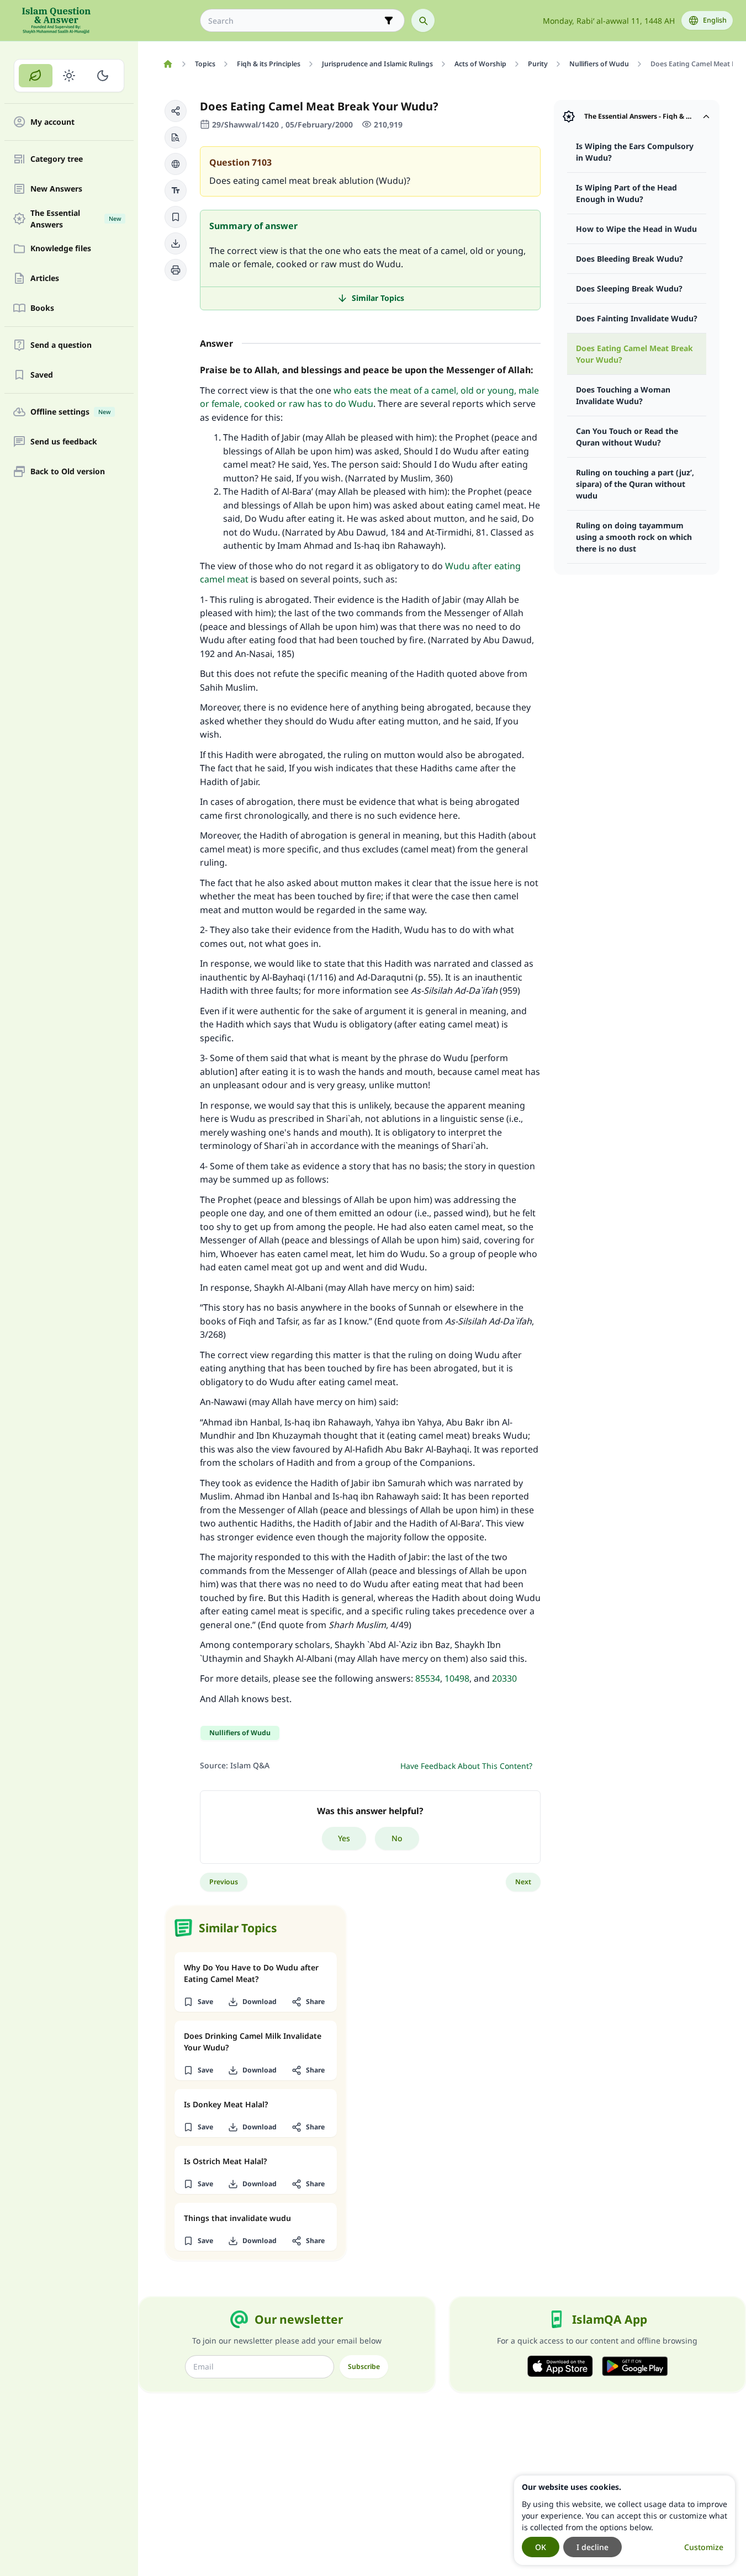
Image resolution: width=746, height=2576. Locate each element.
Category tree (57, 159)
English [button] (715, 20)
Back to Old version (68, 472)
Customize (704, 2547)
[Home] (168, 64)
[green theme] (36, 76)
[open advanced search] (389, 20)
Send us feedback (64, 442)
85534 (428, 1678)
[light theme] (69, 76)
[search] (423, 20)
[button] (176, 111)
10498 (457, 1678)
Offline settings (70, 412)
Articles (45, 279)
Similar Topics (378, 298)
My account (52, 122)
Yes (344, 1838)
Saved (42, 375)
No (397, 1838)
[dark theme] (102, 76)
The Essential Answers (76, 219)
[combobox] (295, 21)
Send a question (61, 345)
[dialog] (625, 2520)
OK (541, 2547)
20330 (504, 1678)
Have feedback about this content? (466, 1766)
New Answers (56, 189)
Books (42, 308)
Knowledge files (61, 249)
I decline (592, 2547)
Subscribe (364, 2366)
